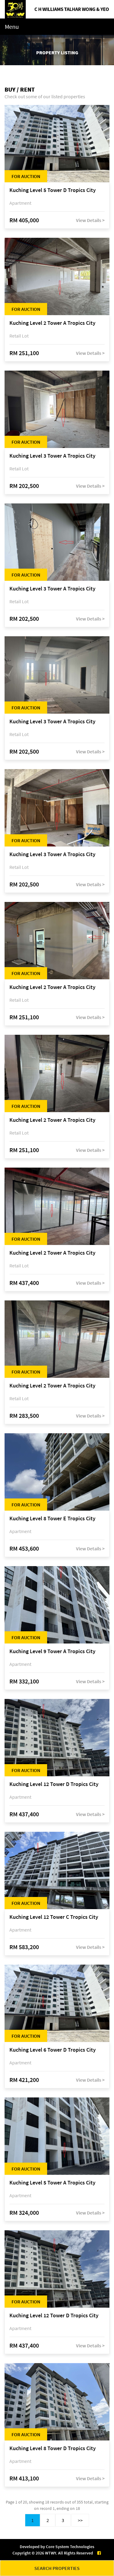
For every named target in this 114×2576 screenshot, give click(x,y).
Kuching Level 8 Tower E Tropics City (52, 1519)
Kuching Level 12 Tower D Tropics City (54, 1784)
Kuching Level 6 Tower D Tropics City (53, 2050)
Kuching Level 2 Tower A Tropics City (52, 323)
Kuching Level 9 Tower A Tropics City (52, 1651)
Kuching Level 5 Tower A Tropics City (52, 2183)
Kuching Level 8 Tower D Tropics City (53, 2448)
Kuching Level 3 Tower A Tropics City (52, 456)
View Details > (90, 220)
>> (80, 2520)
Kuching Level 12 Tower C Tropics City (54, 1917)
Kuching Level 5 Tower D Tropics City (53, 190)
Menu (12, 27)
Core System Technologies (70, 2547)
